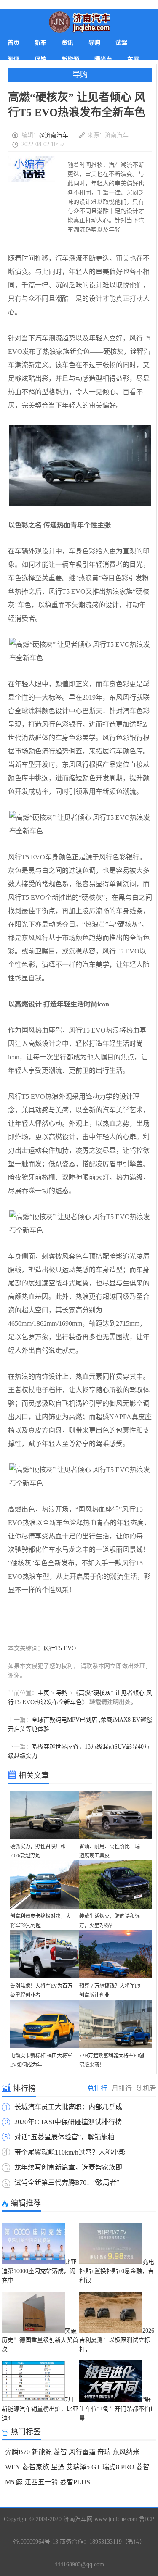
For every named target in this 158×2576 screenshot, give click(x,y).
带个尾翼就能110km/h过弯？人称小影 (70, 2152)
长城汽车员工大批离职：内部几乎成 (68, 2107)
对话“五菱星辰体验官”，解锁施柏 (64, 2137)
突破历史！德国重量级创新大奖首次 (40, 2340)
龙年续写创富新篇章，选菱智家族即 (68, 2167)
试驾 (121, 43)
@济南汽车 (54, 135)
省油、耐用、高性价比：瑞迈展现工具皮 (110, 1851)
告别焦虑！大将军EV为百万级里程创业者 (41, 1991)
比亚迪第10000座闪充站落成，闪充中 (39, 2271)
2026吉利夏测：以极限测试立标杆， (117, 2340)
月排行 (122, 2088)
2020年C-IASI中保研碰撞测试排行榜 (68, 2122)
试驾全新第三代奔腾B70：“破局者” (67, 2182)
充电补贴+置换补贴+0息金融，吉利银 (117, 2271)
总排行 (97, 2088)
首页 (13, 43)
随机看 (146, 2088)
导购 (94, 43)
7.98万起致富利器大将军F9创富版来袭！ (112, 2060)
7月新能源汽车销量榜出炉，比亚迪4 (40, 2409)
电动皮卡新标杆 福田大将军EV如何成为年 (41, 2060)
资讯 (67, 43)
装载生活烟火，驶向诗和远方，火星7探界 (110, 1921)
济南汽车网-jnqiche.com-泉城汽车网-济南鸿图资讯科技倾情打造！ (79, 22)
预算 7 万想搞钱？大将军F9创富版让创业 (110, 1991)
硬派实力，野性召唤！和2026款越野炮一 (38, 1851)
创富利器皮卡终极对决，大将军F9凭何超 (40, 1921)
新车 (40, 43)
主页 (43, 1693)
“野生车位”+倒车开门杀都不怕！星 (118, 2409)
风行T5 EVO (60, 1648)
